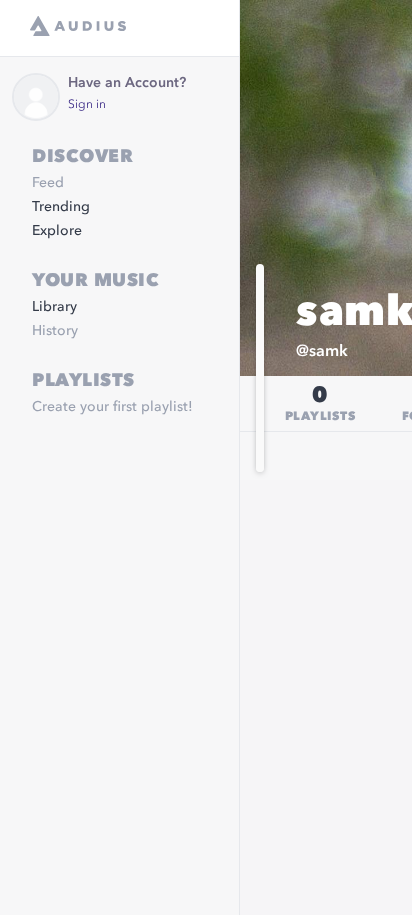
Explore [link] (57, 231)
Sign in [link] (87, 105)
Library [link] (54, 307)
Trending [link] (61, 207)
